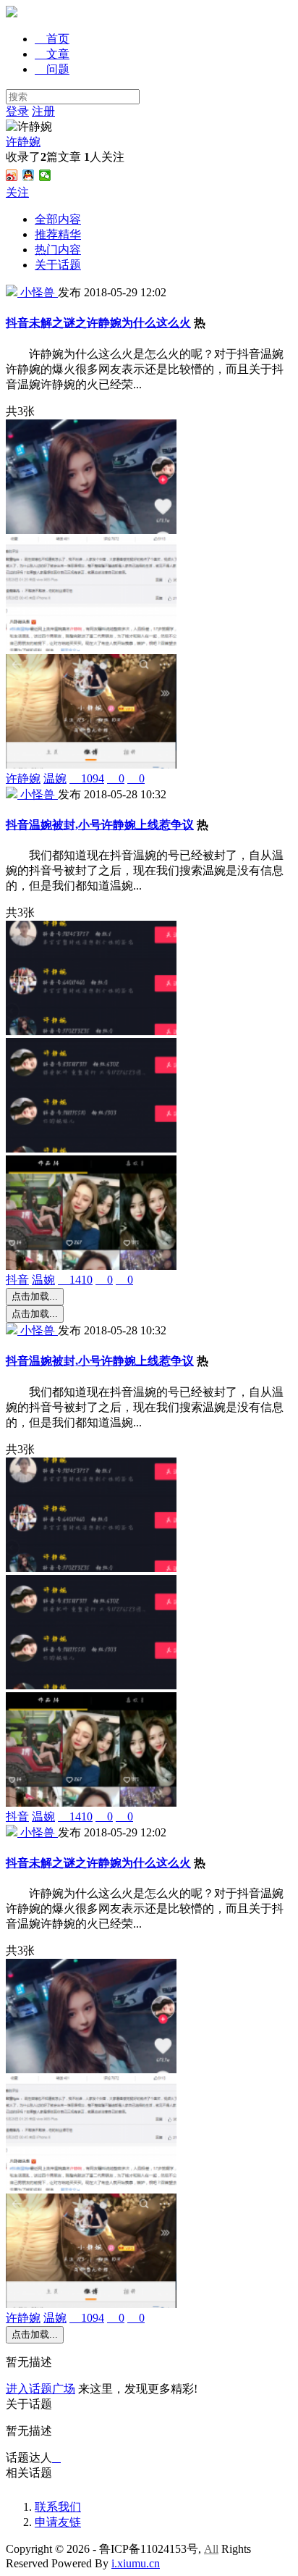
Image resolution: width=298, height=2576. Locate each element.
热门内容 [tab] (58, 250)
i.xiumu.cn (136, 2563)
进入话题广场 (41, 2389)
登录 (17, 111)
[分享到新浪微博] (12, 175)
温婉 (55, 778)
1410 (75, 1280)
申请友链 (58, 2522)
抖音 (17, 1280)
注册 (43, 111)
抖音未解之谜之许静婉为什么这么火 (98, 323)
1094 (87, 778)
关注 (17, 192)
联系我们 (58, 2507)
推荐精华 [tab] (58, 234)
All (211, 2549)
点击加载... (35, 1296)
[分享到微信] (45, 175)
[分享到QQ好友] (29, 175)
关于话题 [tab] (58, 265)
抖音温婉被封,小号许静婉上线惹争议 (100, 825)
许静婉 (23, 142)
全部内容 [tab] (58, 219)
